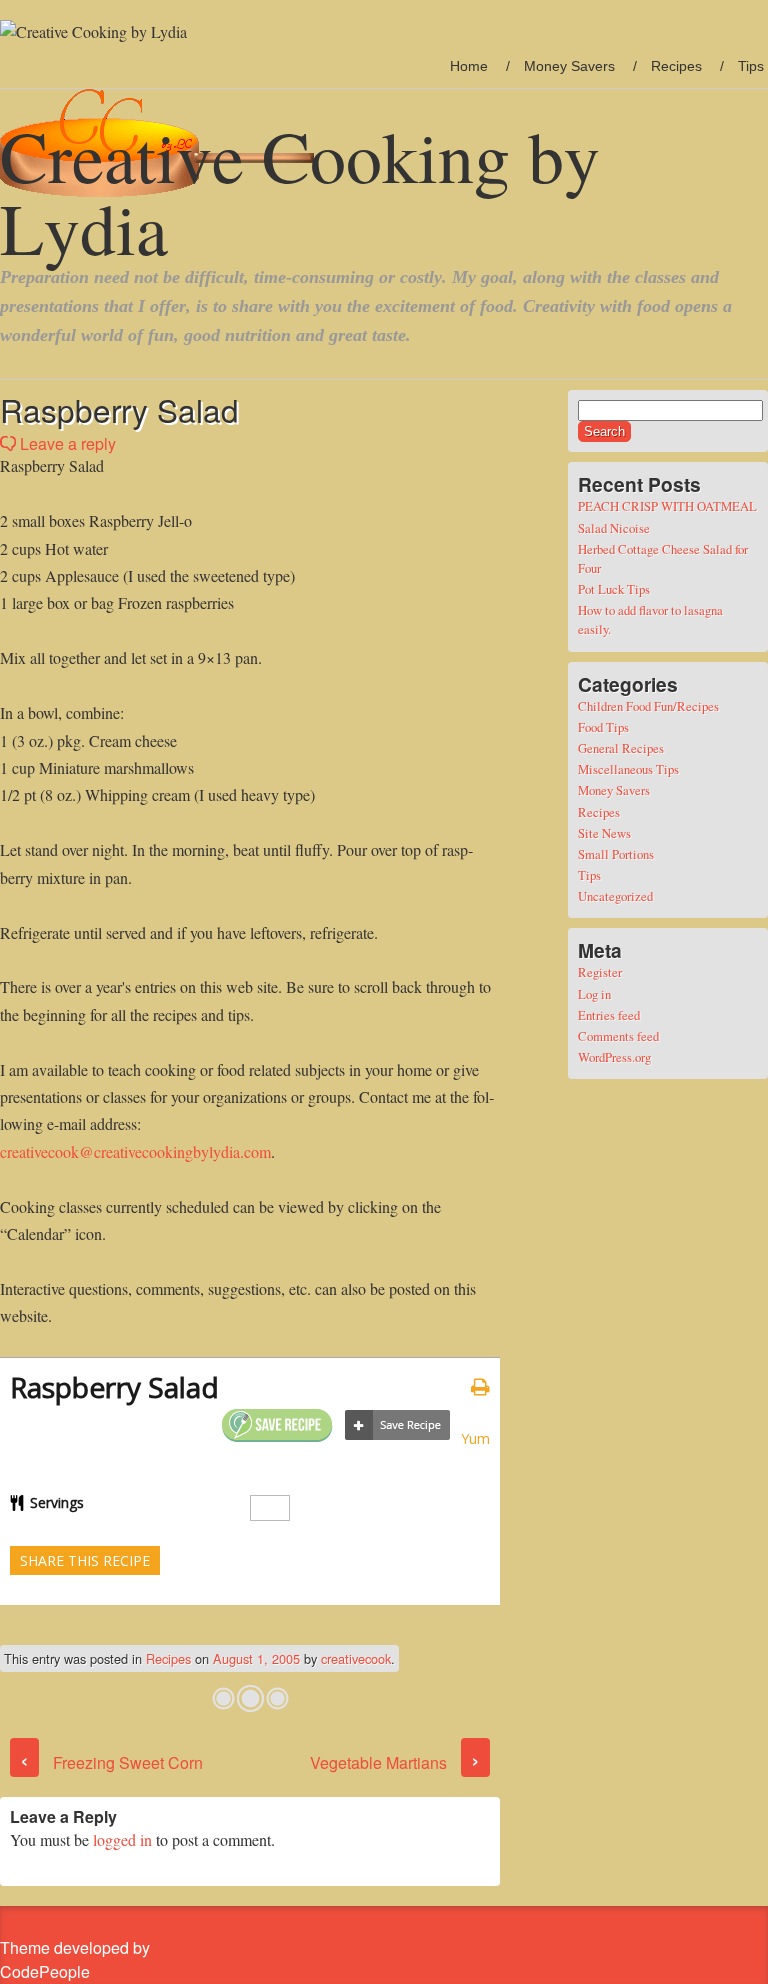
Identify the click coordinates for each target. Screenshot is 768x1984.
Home (469, 66)
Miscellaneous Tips (628, 769)
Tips (751, 66)
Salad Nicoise (614, 528)
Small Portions (616, 854)
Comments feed (618, 1036)
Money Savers (569, 66)
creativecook (356, 1658)
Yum (475, 1438)
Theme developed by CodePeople (75, 1959)
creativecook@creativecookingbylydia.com (135, 1151)
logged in (122, 1839)
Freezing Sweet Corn (111, 1762)
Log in (594, 994)
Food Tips (603, 727)
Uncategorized (615, 896)
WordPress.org (614, 1057)
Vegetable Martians (395, 1762)
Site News (604, 833)
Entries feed (609, 1015)
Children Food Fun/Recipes (648, 706)
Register (600, 972)
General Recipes (621, 748)
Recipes (676, 66)
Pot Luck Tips (614, 589)
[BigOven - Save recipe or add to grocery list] (397, 1425)
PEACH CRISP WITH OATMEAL (667, 506)
